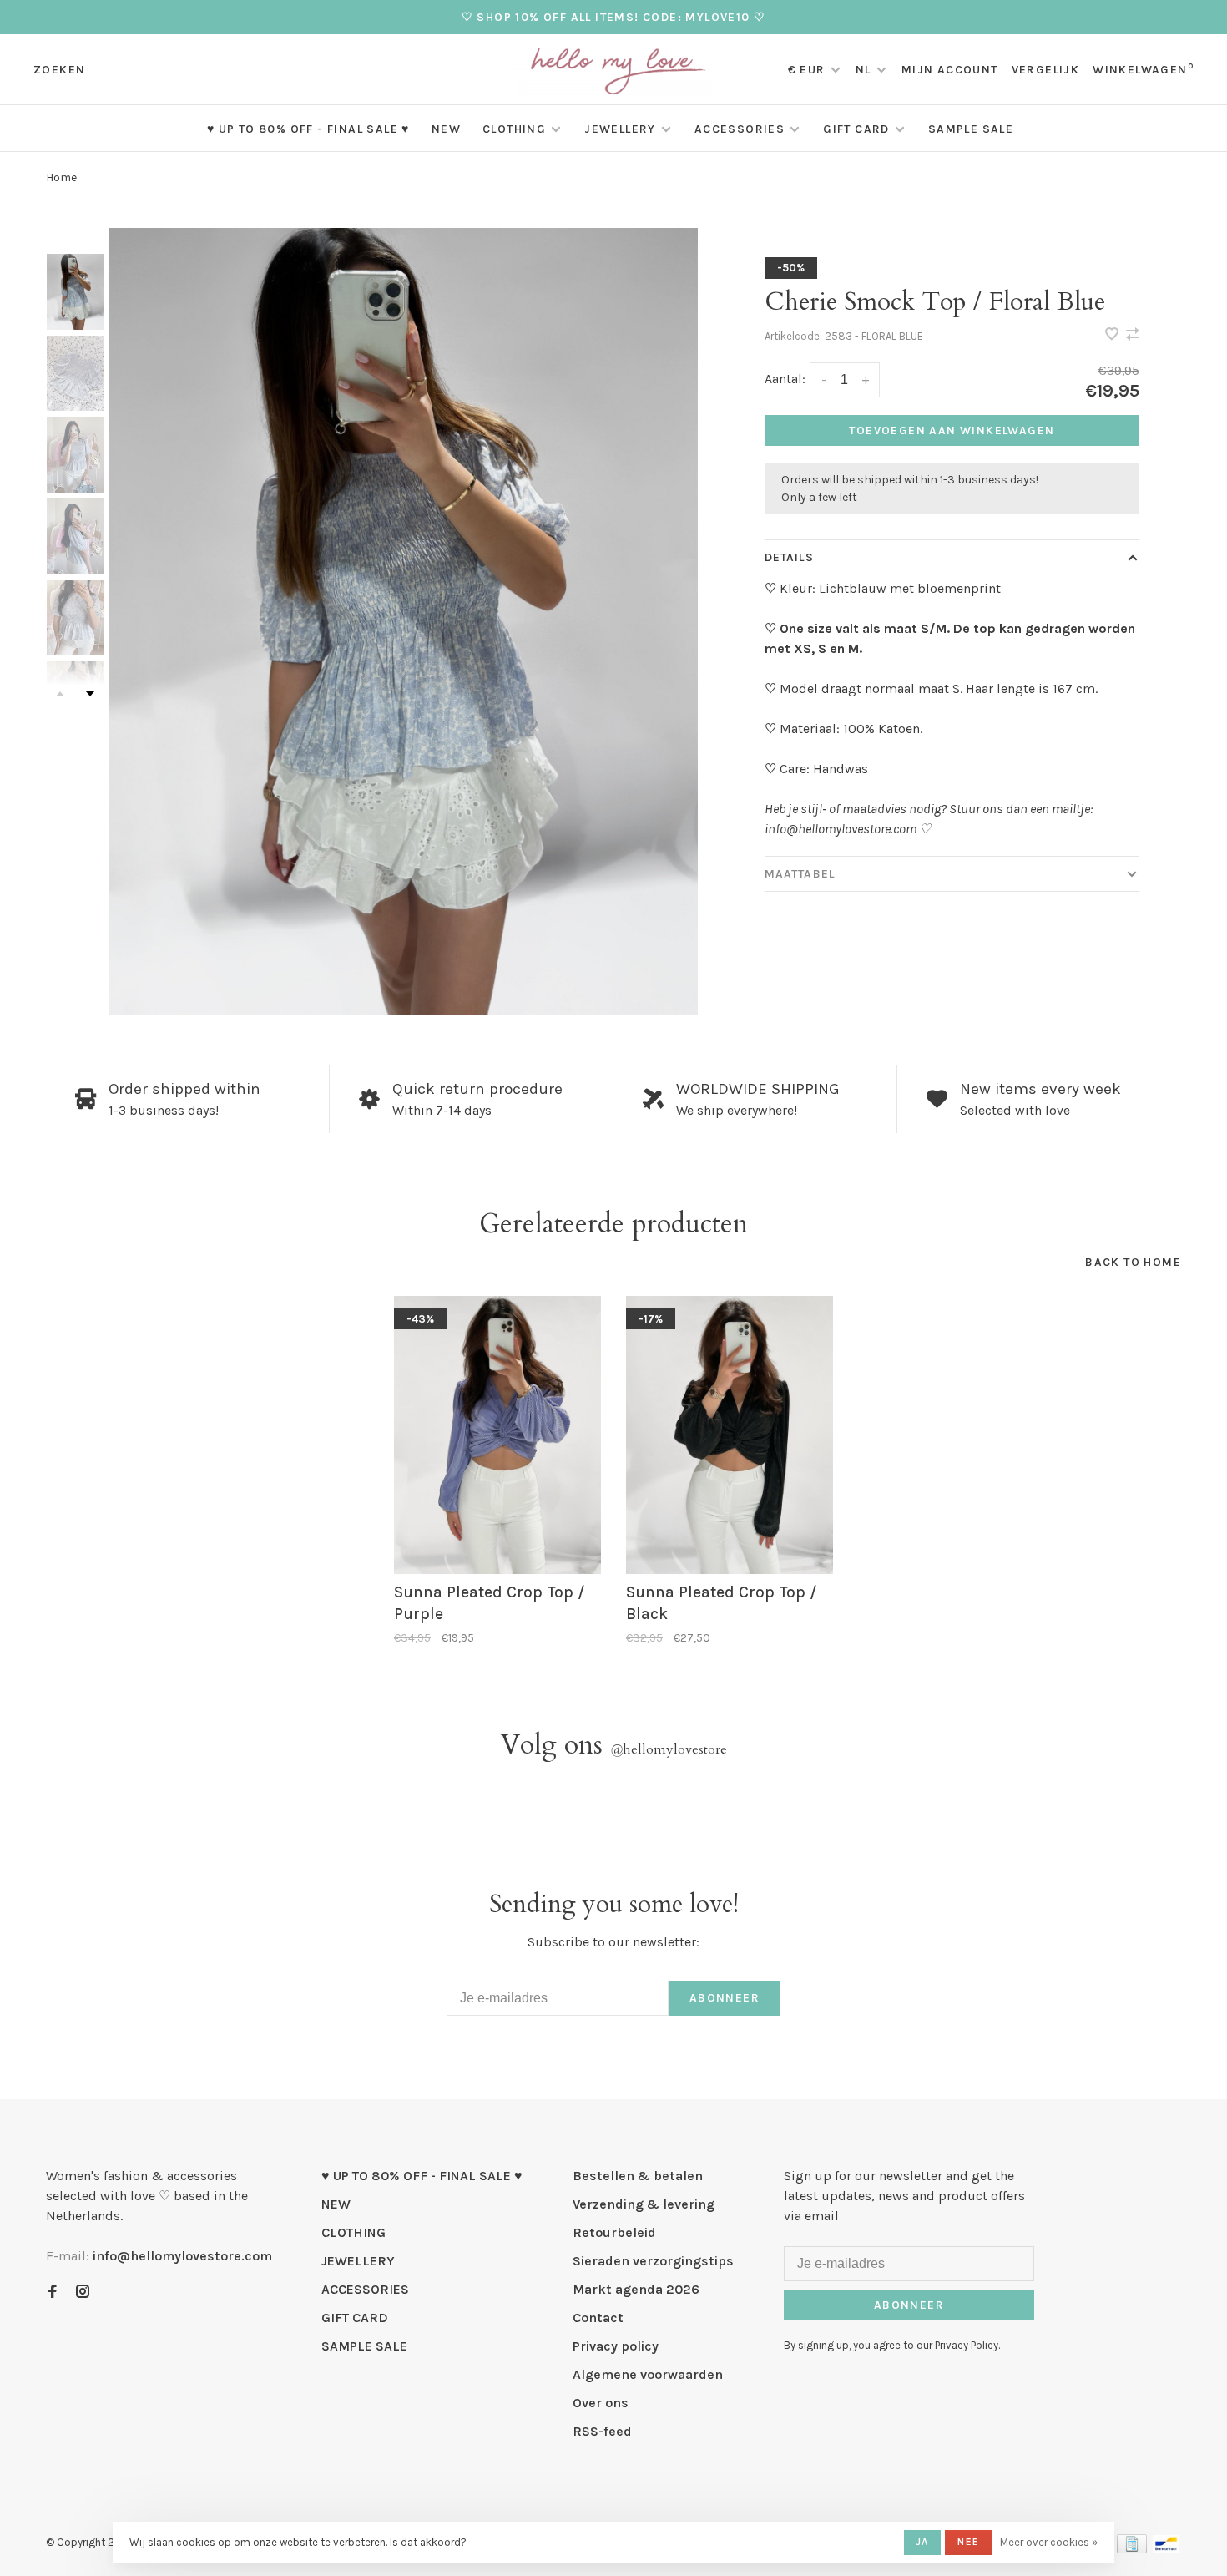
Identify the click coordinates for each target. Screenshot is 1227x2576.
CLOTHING (514, 129)
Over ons (601, 2403)
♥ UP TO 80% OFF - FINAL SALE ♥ (308, 129)
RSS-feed (602, 2431)
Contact (598, 2318)
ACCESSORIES (740, 129)
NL (863, 70)
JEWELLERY (620, 129)
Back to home (1133, 1262)
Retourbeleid (614, 2232)
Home (61, 177)
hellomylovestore (669, 1749)
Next (90, 694)
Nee (968, 2542)
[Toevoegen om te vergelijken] (1133, 335)
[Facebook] (53, 2293)
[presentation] (75, 292)
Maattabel (800, 874)
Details (789, 557)
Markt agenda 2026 (636, 2289)
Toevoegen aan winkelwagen (952, 430)
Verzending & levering (644, 2204)
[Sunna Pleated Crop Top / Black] (730, 1435)
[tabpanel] (403, 621)
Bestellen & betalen (638, 2176)
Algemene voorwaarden (648, 2374)
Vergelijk (1046, 70)
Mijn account (950, 70)
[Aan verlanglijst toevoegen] (1113, 335)
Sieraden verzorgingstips (653, 2261)
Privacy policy (616, 2346)
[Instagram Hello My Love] (83, 2293)
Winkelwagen (1143, 70)
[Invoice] (1132, 2549)
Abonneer (725, 1998)
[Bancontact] (1166, 2549)
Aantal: (785, 379)
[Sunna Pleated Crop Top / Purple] (497, 1435)
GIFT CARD (856, 129)
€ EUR (808, 70)
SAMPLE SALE (971, 129)
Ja (922, 2542)
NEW (446, 129)
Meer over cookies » (1049, 2542)
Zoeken (59, 70)
